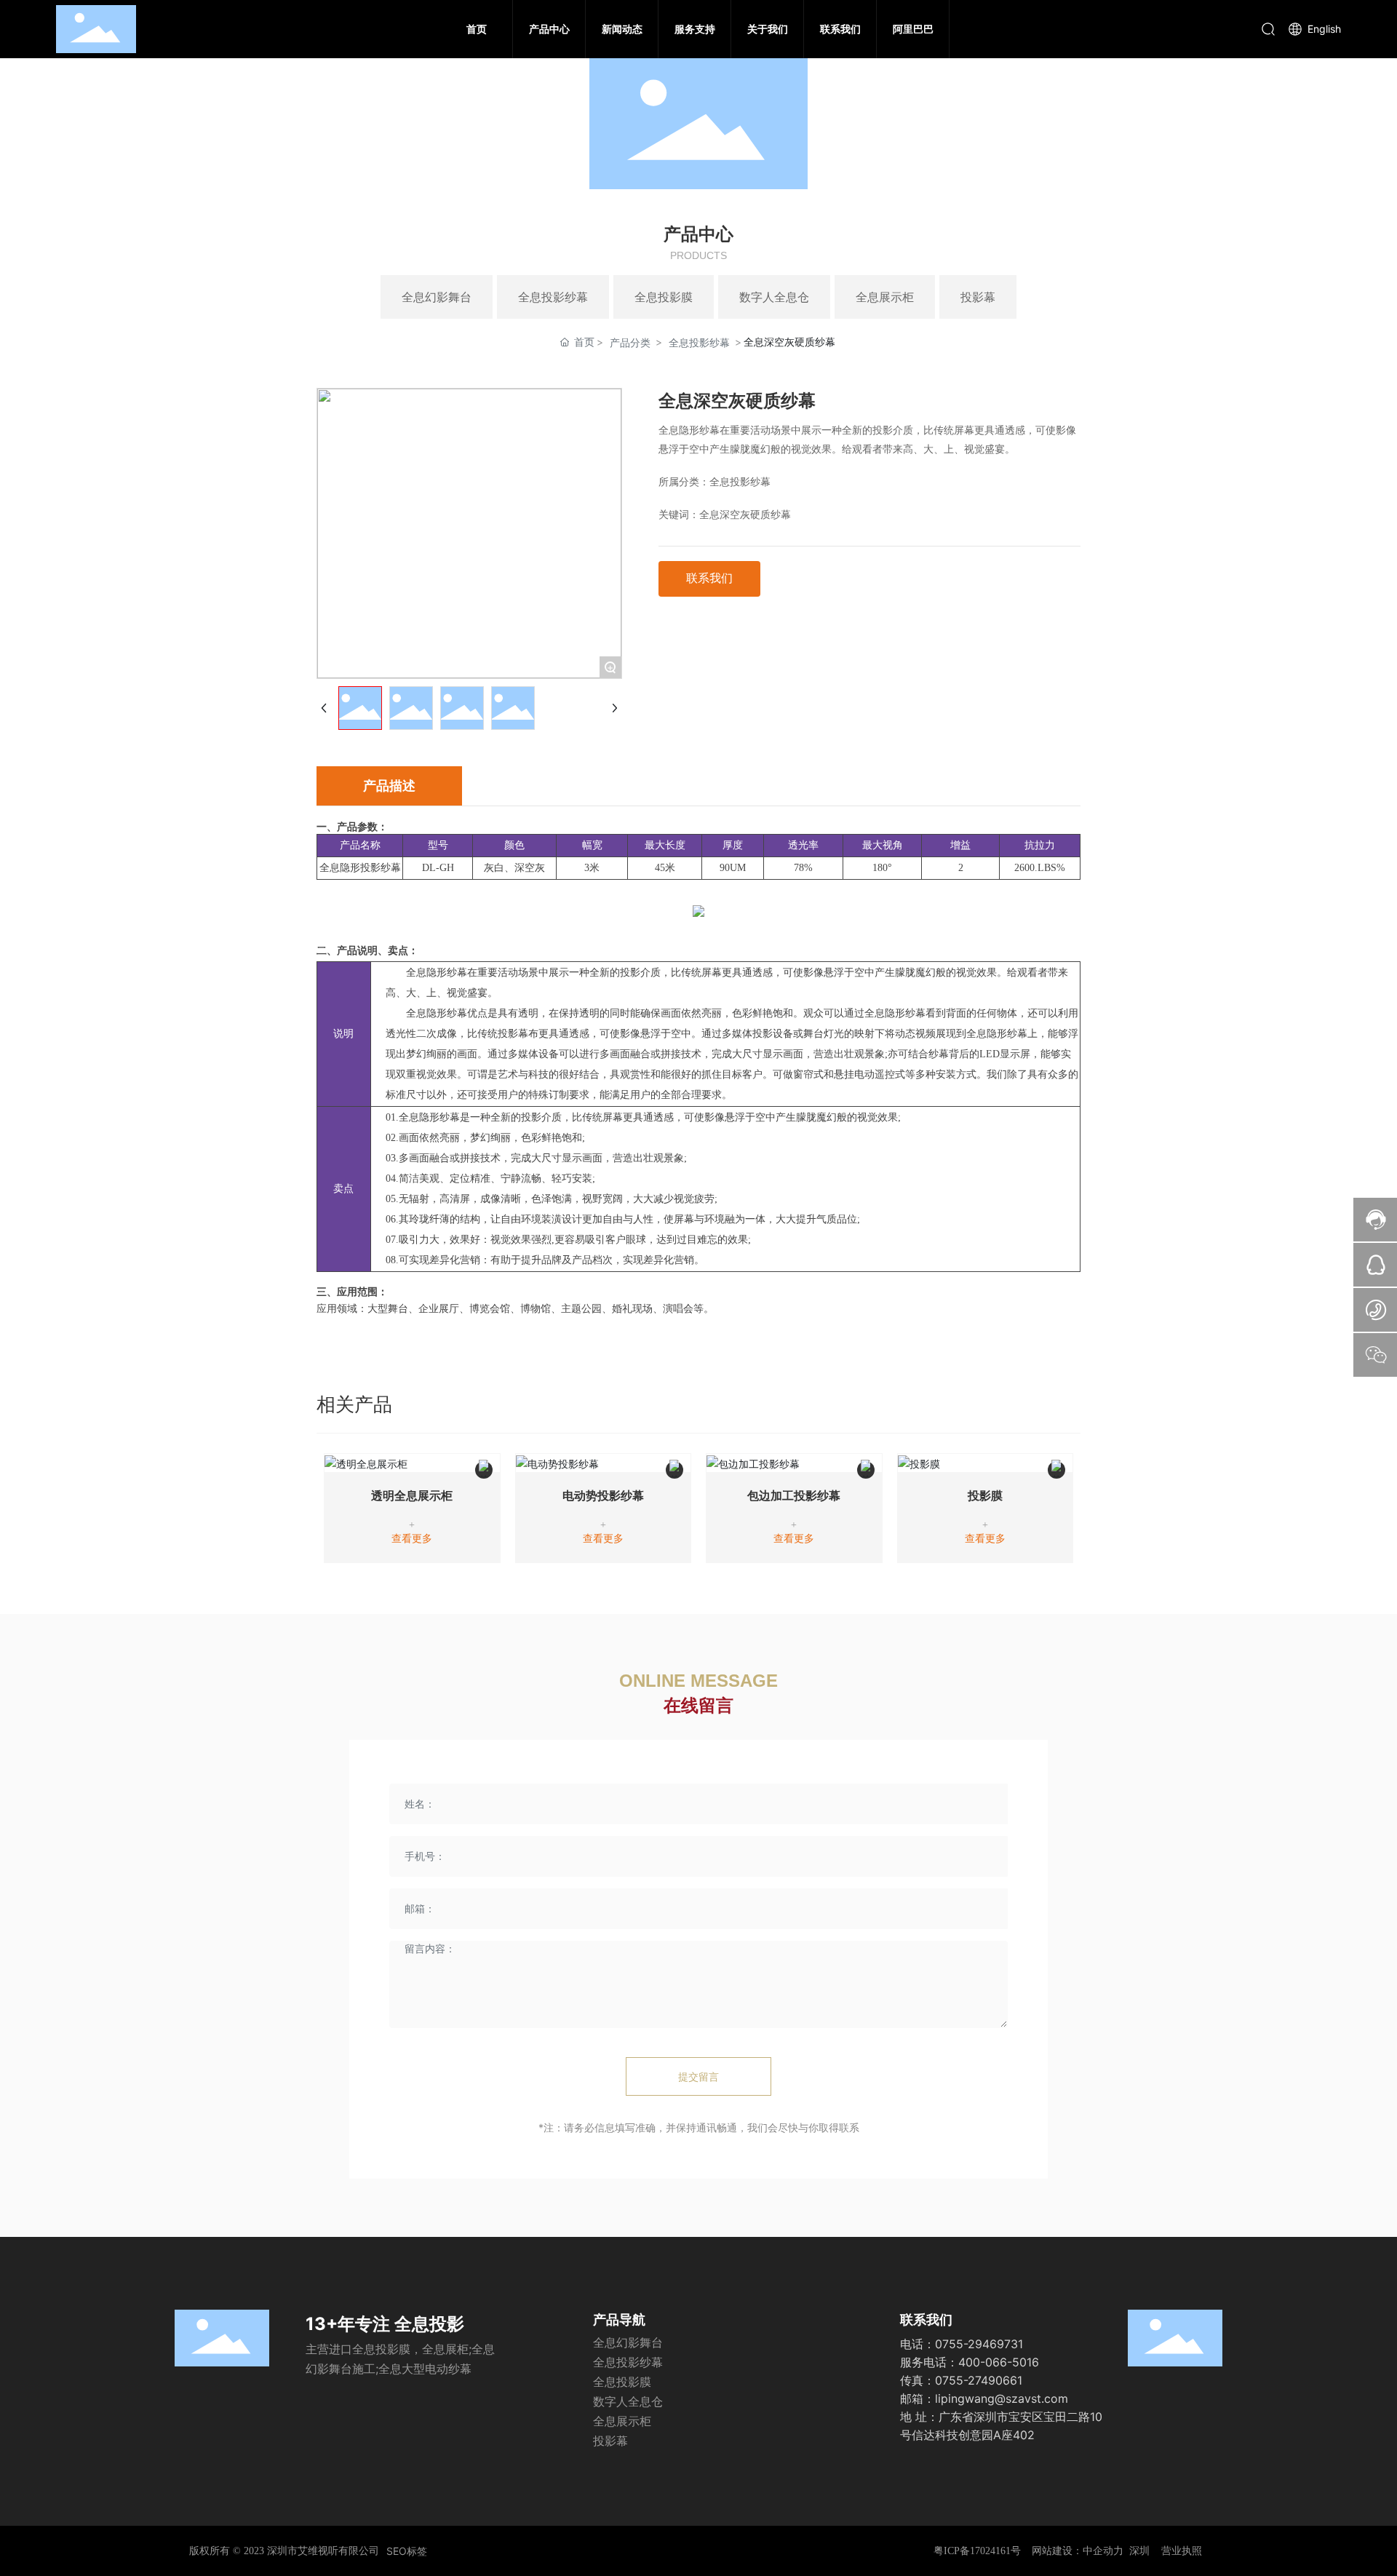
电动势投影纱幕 (603, 1496)
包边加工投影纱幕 (794, 1496)
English (1323, 29)
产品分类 (630, 342)
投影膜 (985, 1496)
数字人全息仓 (774, 297)
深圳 (1139, 2551)
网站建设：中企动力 (1078, 2551)
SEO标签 (407, 2551)
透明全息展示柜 (412, 1496)
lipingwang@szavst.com (1002, 2398)
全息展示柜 (885, 297)
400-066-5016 (999, 2362)
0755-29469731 (979, 2344)
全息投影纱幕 (553, 297)
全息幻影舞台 (437, 297)
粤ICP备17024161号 (977, 2551)
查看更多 (412, 1539)
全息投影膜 (664, 297)
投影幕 (978, 297)
